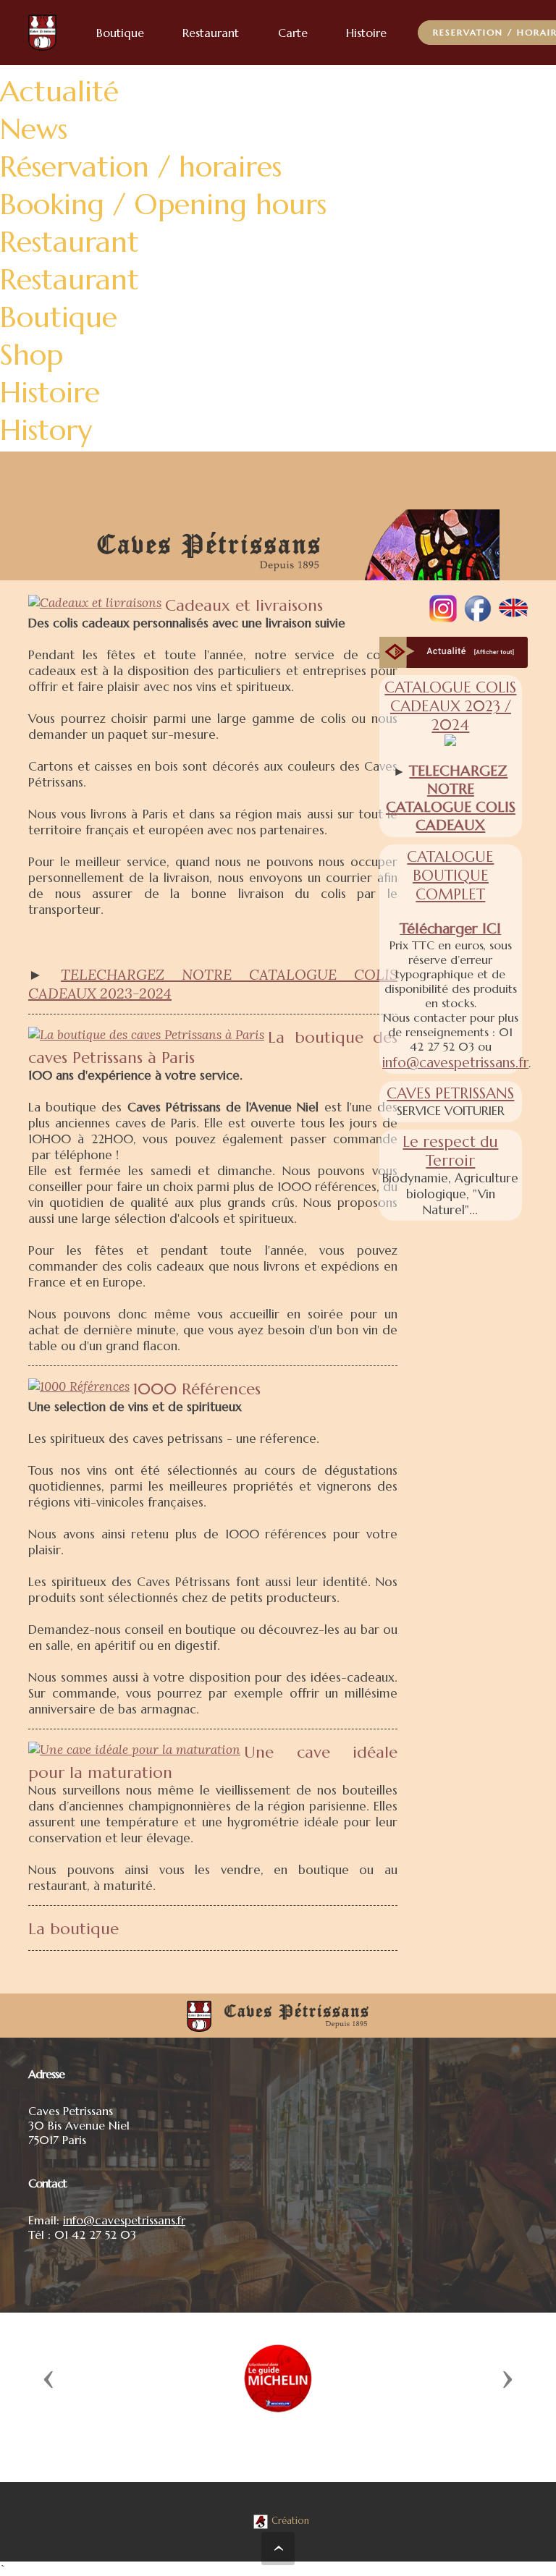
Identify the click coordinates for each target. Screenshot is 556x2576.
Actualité (59, 91)
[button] (49, 2378)
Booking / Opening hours (163, 204)
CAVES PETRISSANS (450, 1093)
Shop (31, 355)
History (46, 430)
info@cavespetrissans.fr (455, 1062)
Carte (293, 33)
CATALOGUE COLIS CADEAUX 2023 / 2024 (450, 706)
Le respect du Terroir (450, 1151)
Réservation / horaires (141, 166)
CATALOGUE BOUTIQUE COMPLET (450, 876)
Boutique (59, 317)
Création (290, 2521)
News (34, 129)
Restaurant (69, 242)
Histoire (50, 392)
